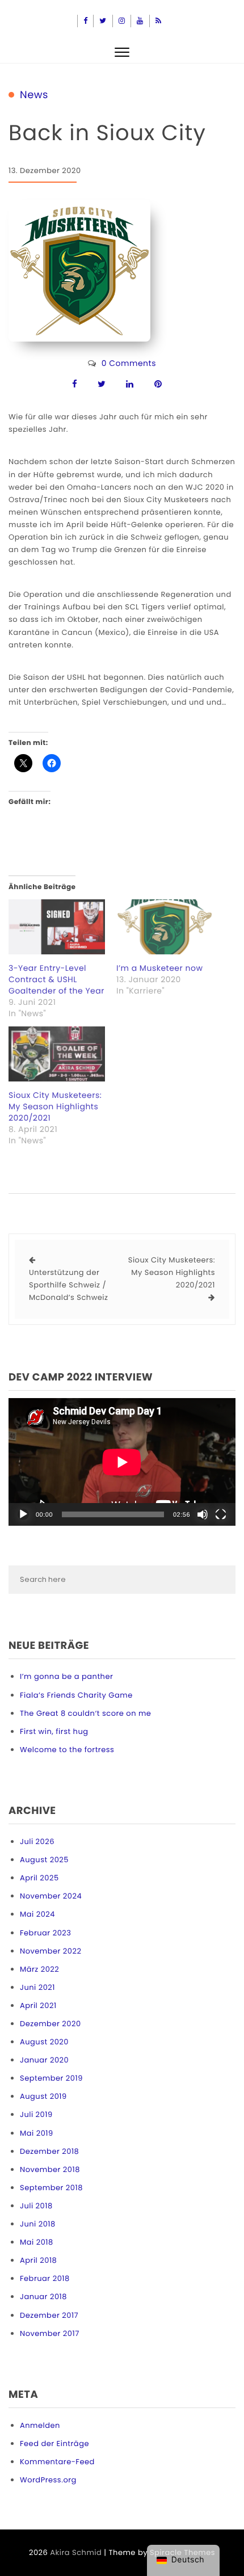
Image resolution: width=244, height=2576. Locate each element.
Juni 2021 (37, 1987)
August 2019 (43, 2096)
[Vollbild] (221, 1514)
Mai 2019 (37, 2133)
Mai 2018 (37, 2242)
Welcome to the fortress (67, 1750)
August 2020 (44, 2042)
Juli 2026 (37, 1841)
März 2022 (39, 1969)
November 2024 (51, 1896)
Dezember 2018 (49, 2151)
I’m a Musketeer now (159, 968)
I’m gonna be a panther (66, 1676)
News (34, 95)
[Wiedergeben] (23, 1514)
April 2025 (39, 1878)
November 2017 (50, 2333)
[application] (122, 1462)
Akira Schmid (76, 2552)
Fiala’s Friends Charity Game (76, 1695)
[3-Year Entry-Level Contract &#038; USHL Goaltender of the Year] (57, 927)
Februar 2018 (45, 2278)
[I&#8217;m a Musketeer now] (165, 927)
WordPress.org (48, 2480)
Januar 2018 (43, 2297)
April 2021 (38, 2005)
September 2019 (51, 2078)
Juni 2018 (38, 2224)
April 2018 (38, 2260)
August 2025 (44, 1860)
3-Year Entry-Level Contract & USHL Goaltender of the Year (56, 979)
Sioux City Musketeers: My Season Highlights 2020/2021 (55, 1106)
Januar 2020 (44, 2060)
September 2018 (51, 2188)
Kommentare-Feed (57, 2462)
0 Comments (129, 363)
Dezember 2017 (49, 2315)
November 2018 (50, 2169)
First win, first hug (54, 1731)
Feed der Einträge (54, 2444)
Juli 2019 (36, 2114)
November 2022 (51, 1951)
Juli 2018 (36, 2206)
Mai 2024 (37, 1914)
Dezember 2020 (51, 2024)
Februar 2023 (45, 1933)
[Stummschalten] (203, 1514)
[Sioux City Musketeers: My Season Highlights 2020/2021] (57, 1054)
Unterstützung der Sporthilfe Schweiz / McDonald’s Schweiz (68, 1285)
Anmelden (40, 2425)
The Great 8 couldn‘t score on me (85, 1713)
